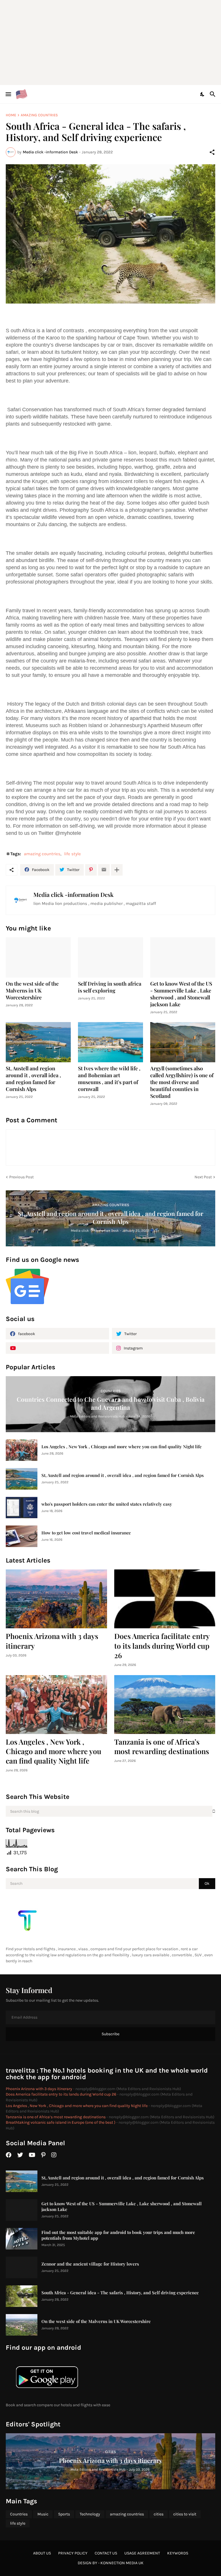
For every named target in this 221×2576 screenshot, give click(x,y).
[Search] (213, 94)
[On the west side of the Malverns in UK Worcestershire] (38, 957)
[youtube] (57, 1348)
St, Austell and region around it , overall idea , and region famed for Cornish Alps (33, 1079)
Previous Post (21, 1177)
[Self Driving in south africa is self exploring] (110, 957)
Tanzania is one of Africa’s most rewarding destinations (162, 1746)
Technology (90, 2514)
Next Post (203, 1177)
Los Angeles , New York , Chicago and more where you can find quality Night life (122, 1447)
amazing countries (39, 115)
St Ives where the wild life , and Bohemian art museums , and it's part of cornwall (109, 1079)
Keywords (178, 2553)
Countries (19, 2514)
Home (11, 115)
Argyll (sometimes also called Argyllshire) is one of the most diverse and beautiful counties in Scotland (182, 1082)
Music (43, 2514)
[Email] (104, 870)
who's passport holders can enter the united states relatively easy (107, 1504)
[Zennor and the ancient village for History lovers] (22, 2267)
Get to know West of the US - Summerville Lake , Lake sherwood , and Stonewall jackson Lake (181, 994)
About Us (42, 2553)
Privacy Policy (73, 2553)
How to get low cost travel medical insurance (86, 1533)
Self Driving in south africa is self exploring (110, 987)
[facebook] (9, 2155)
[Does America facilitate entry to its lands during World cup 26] (165, 1599)
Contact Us (106, 2553)
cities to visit (185, 2514)
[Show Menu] (8, 94)
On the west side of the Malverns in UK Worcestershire (32, 991)
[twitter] (20, 2155)
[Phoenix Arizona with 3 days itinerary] (56, 1599)
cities (159, 2514)
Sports (64, 2514)
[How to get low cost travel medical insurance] (22, 1536)
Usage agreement (142, 2553)
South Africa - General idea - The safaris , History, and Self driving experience (120, 2293)
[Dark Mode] (203, 94)
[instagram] (54, 2155)
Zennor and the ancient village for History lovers (90, 2264)
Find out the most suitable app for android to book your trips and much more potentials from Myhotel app (118, 2235)
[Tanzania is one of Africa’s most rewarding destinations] (165, 1705)
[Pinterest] (91, 870)
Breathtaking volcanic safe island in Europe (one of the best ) (61, 2122)
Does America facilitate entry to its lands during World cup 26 (162, 1646)
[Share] (212, 152)
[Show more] (117, 870)
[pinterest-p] (43, 2155)
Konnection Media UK (122, 2563)
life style (73, 854)
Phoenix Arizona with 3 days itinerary (52, 1641)
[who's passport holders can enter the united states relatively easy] (22, 1508)
